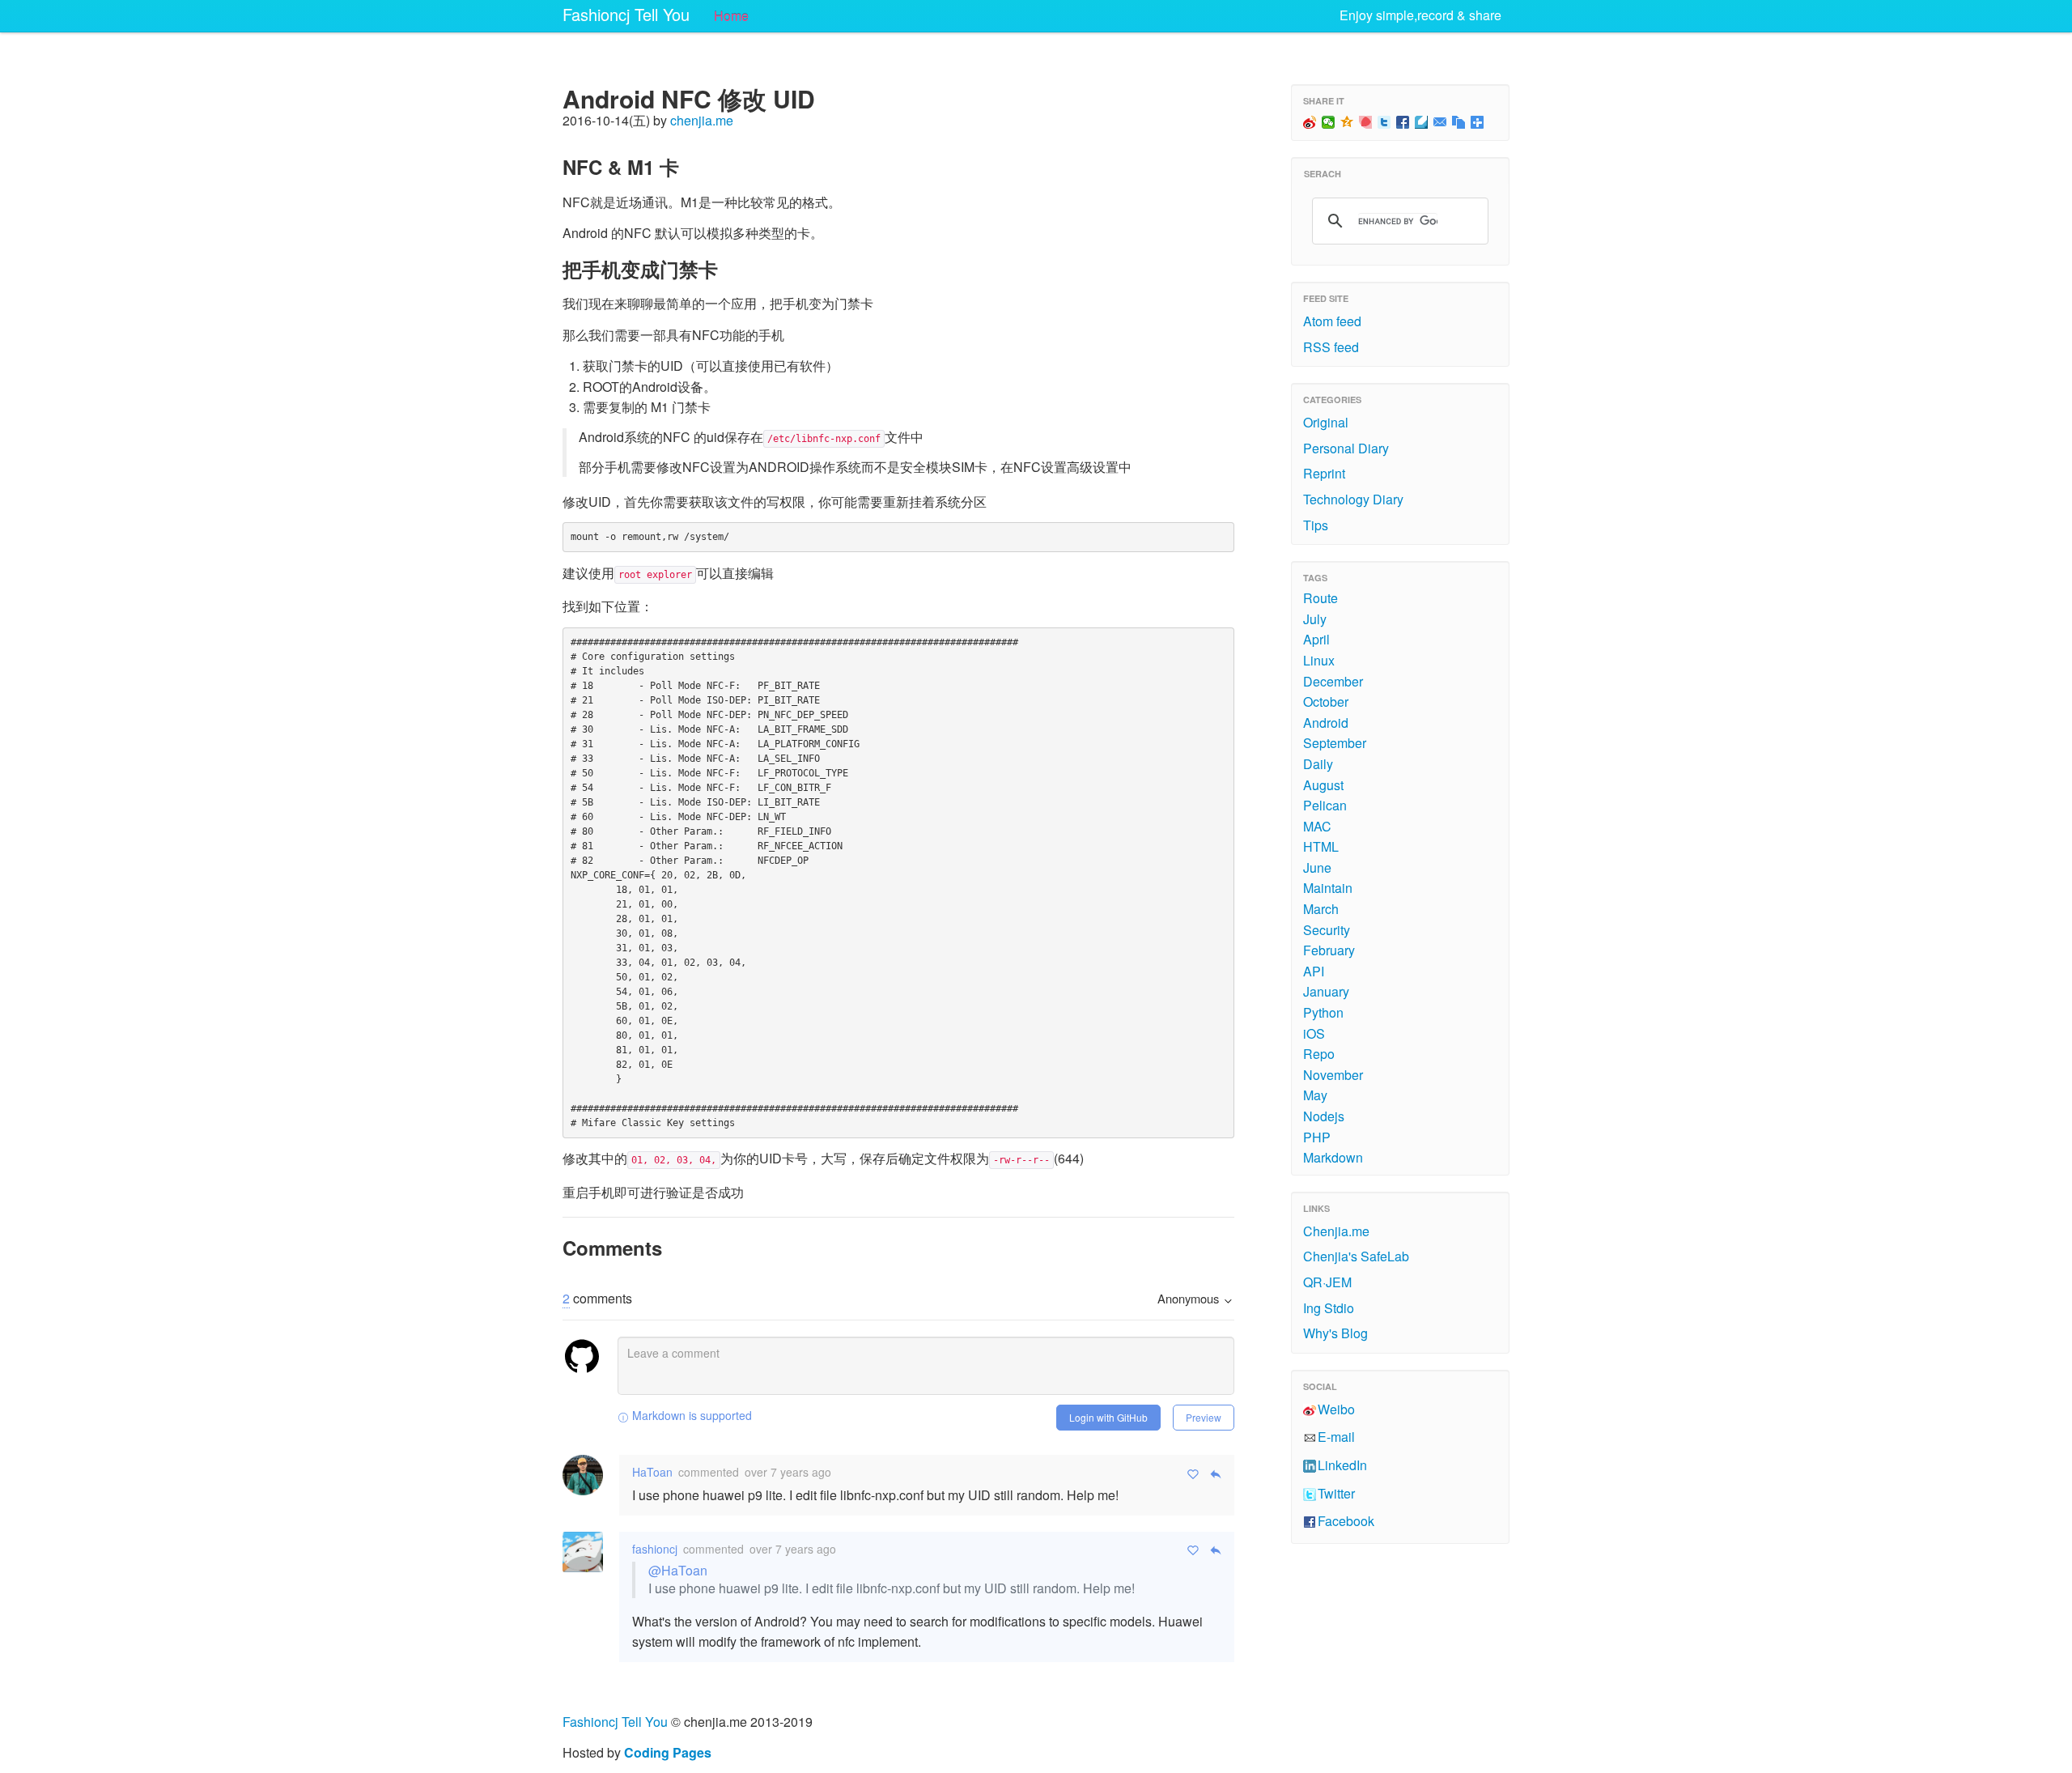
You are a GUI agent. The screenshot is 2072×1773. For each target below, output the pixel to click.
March (1321, 909)
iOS (1314, 1033)
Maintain (1328, 888)
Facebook (1346, 1521)
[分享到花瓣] (1366, 122)
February (1329, 950)
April (1316, 639)
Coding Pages (668, 1752)
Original (1326, 422)
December (1333, 681)
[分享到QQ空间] (1347, 122)
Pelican (1325, 805)
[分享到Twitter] (1384, 122)
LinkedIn (1342, 1465)
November (1333, 1075)
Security (1327, 930)
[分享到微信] (1329, 122)
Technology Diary (1353, 499)
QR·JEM (1327, 1282)
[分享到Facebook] (1403, 122)
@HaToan (678, 1570)
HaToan (652, 1472)
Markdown (1333, 1157)
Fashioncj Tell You (626, 14)
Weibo (1336, 1409)
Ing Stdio (1329, 1308)
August (1323, 785)
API (1314, 971)
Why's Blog (1335, 1333)
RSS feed (1331, 347)
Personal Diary (1346, 448)
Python (1323, 1012)
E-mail (1336, 1437)
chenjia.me (702, 120)
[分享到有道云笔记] (1422, 122)
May (1315, 1095)
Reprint (1324, 473)
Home (731, 16)
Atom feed (1332, 321)
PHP (1317, 1137)
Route (1320, 598)
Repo (1319, 1054)
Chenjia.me (1336, 1231)
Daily (1318, 764)
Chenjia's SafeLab (1356, 1256)
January (1326, 991)
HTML (1321, 846)
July (1315, 619)
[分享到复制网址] (1459, 122)
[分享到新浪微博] (1310, 122)
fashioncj (655, 1549)
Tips (1316, 525)
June (1317, 867)
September (1335, 743)
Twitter (1336, 1493)
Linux (1319, 660)
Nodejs (1324, 1116)
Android (1326, 723)
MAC (1317, 826)
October (1326, 702)
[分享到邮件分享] (1440, 122)
